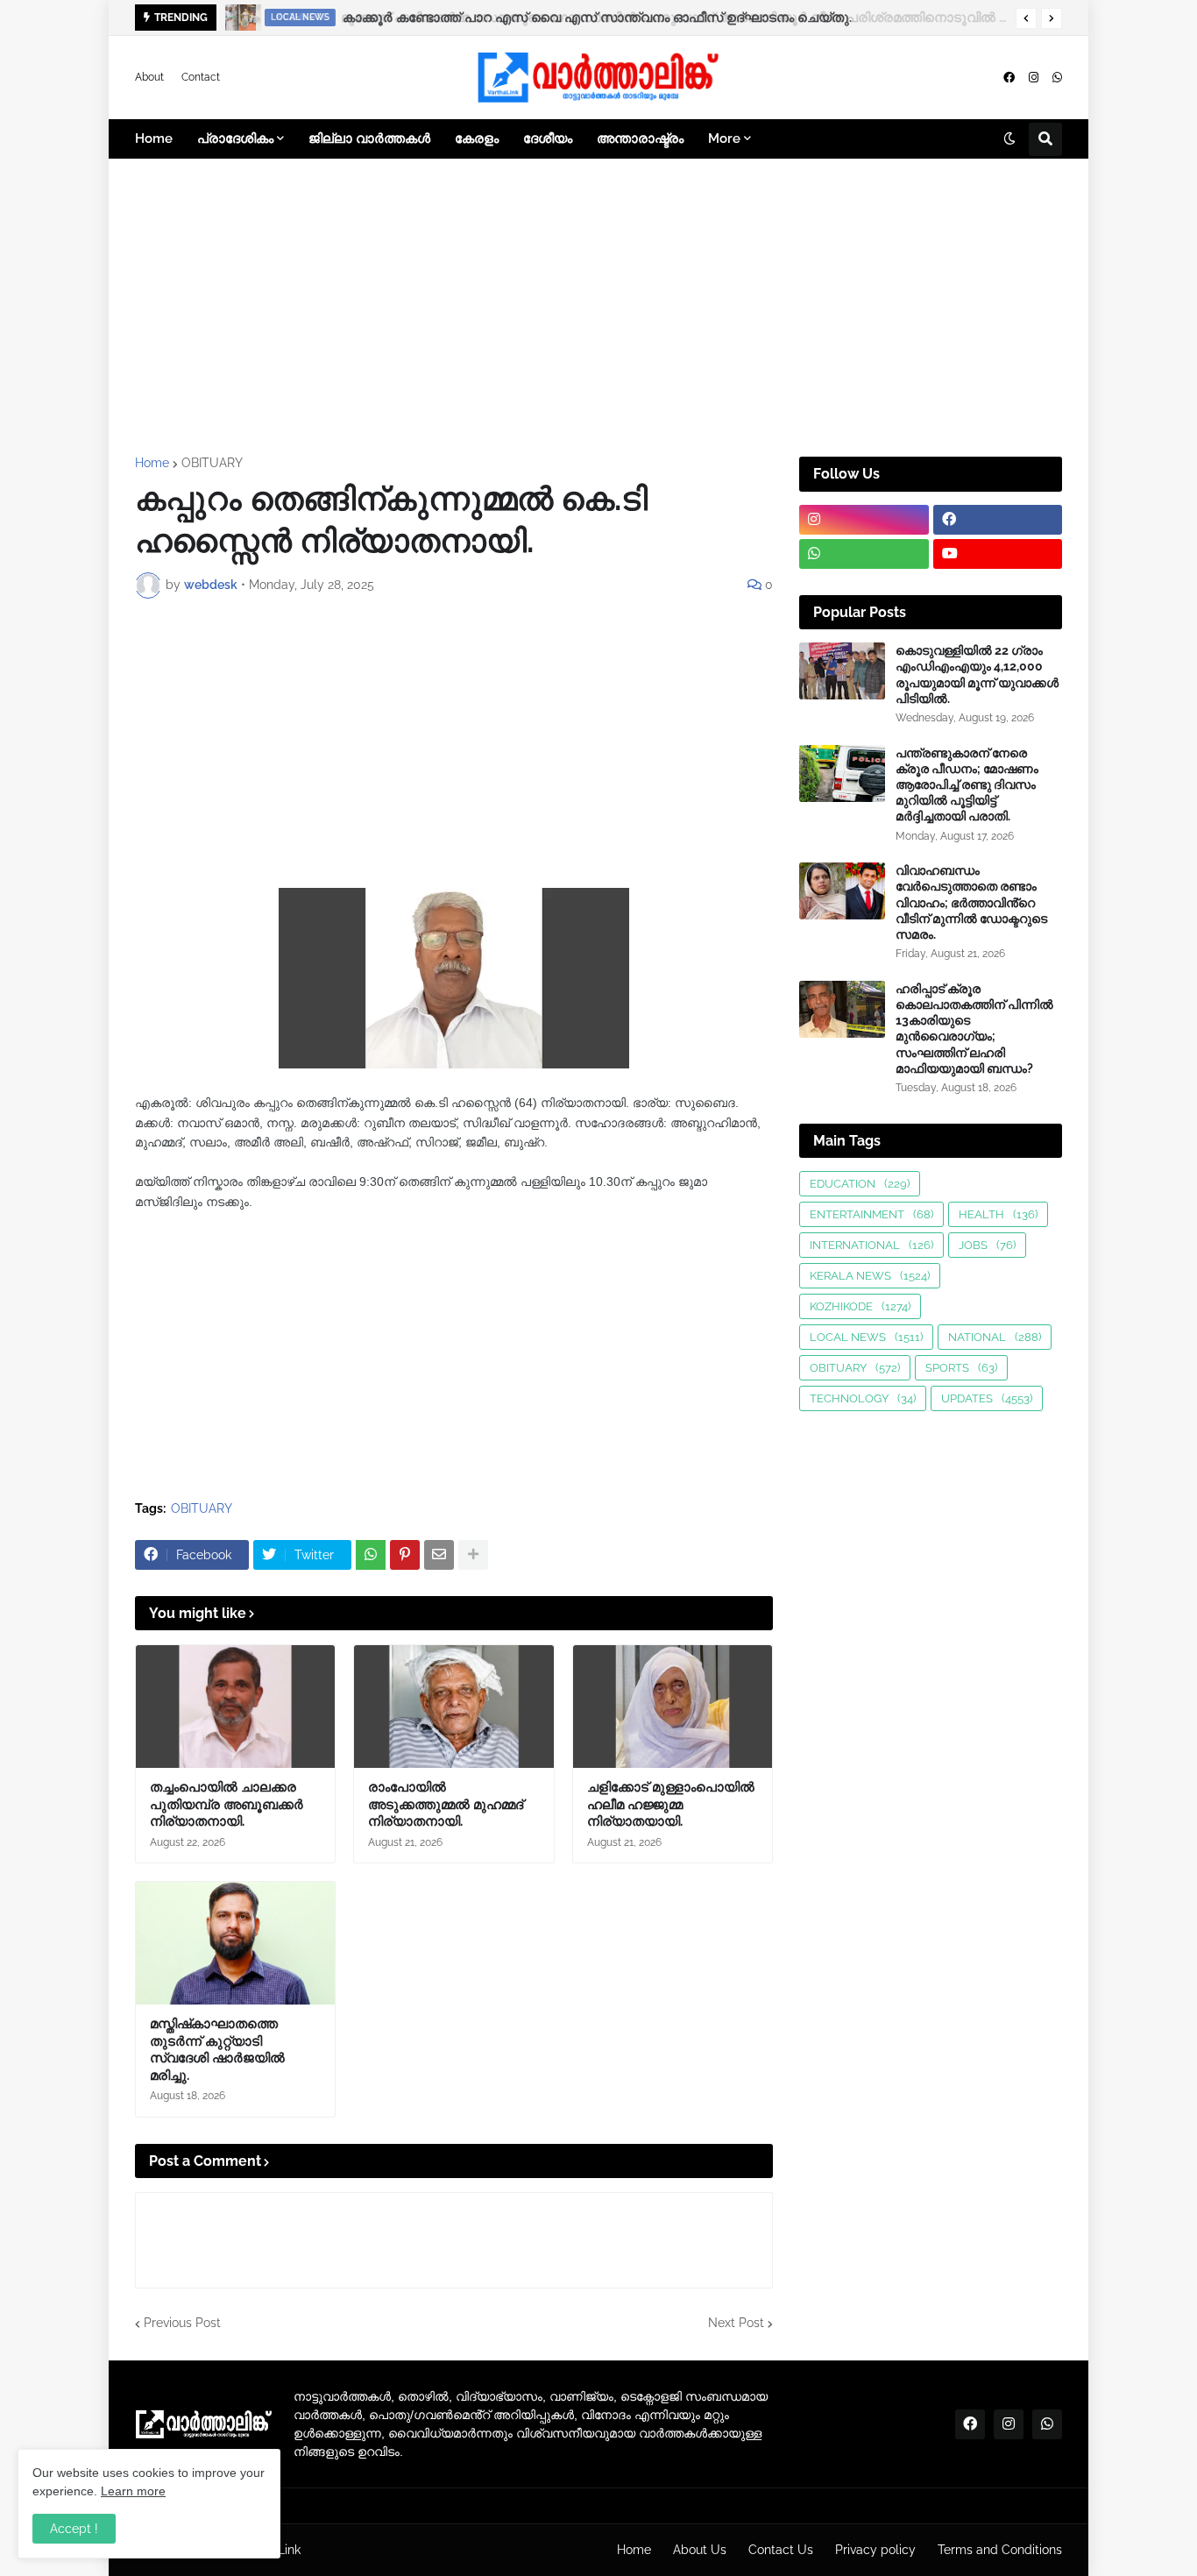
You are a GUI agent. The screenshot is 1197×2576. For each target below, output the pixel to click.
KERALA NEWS (870, 1276)
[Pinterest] (405, 1555)
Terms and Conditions (1000, 2550)
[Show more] (473, 1555)
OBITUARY (212, 463)
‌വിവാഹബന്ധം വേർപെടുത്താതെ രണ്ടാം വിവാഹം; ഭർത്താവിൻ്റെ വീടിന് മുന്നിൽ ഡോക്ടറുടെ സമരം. (971, 902)
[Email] (439, 1555)
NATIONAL (995, 1337)
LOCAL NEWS (866, 1337)
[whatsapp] (1057, 78)
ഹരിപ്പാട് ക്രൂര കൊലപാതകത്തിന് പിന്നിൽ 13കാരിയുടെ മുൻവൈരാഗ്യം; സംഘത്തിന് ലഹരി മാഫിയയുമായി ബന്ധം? (974, 1029)
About (149, 77)
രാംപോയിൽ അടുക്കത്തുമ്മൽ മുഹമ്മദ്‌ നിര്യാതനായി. (446, 1804)
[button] (1026, 18)
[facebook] (1009, 78)
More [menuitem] (724, 138)
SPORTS (961, 1368)
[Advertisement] (598, 308)
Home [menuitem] (154, 138)
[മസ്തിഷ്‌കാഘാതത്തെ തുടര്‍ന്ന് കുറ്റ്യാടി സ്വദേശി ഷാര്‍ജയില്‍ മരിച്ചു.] (235, 1943)
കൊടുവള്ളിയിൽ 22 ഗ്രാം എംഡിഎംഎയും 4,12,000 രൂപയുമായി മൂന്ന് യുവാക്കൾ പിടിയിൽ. (977, 674)
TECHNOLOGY (863, 1398)
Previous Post (182, 2323)
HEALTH (998, 1214)
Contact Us (781, 2550)
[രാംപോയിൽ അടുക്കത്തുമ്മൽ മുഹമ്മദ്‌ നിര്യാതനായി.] (453, 1707)
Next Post (736, 2323)
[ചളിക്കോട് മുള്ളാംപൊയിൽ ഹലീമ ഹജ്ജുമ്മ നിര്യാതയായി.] (673, 1707)
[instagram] (1034, 78)
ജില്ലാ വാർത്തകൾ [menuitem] (369, 138)
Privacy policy (875, 2550)
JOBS (987, 1245)
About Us (700, 2550)
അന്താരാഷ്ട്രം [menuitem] (640, 138)
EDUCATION (860, 1184)
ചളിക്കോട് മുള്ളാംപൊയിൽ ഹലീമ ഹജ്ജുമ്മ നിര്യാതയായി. (671, 1804)
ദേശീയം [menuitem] (548, 138)
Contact (201, 77)
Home (152, 463)
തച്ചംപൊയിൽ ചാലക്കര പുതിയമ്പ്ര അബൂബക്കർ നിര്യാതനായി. (227, 1804)
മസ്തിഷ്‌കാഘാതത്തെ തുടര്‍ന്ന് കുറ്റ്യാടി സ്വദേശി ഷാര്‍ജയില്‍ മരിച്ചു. (217, 2050)
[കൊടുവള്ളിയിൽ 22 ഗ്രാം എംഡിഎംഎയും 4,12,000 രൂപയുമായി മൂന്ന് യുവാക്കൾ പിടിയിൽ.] (842, 671)
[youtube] (998, 554)
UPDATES (987, 1398)
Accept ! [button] (74, 2529)
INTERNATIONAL (871, 1245)
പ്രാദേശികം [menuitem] (235, 138)
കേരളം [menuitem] (477, 138)
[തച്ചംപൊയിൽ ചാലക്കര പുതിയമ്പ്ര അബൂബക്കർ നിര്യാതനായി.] (235, 1707)
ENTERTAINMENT (871, 1214)
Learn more (133, 2491)
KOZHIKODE (860, 1306)
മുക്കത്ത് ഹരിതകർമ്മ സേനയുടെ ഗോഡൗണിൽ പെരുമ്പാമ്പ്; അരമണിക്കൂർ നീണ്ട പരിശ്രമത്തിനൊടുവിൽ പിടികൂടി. (670, 18)
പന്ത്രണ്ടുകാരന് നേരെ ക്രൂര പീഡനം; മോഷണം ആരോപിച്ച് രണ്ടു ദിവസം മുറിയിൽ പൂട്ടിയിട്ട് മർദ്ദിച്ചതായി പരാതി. (967, 785)
